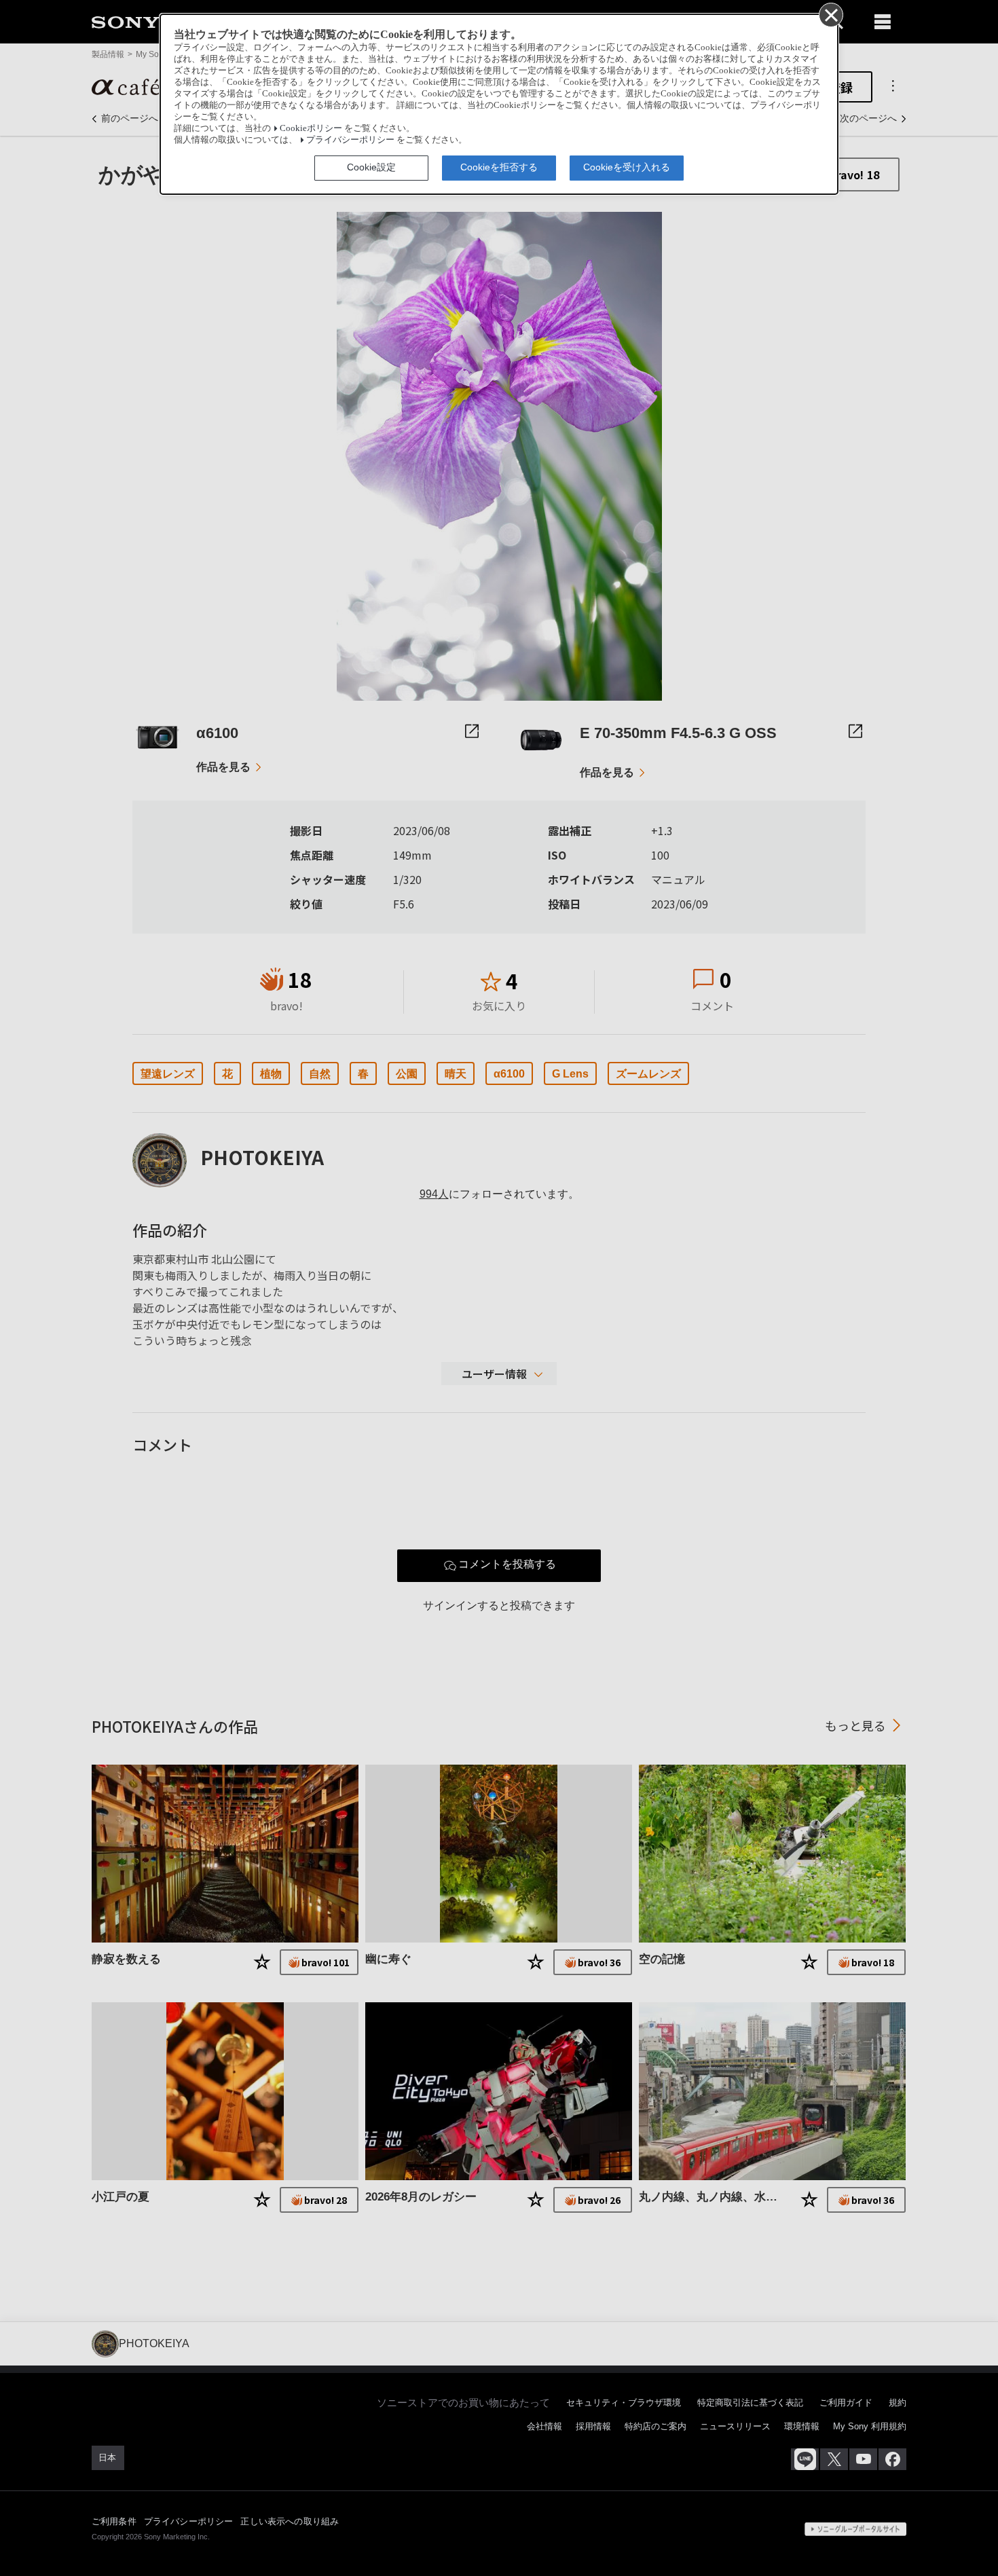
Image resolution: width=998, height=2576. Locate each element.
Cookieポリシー (311, 128)
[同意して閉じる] (830, 14)
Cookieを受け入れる (627, 167)
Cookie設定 (371, 167)
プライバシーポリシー (350, 140)
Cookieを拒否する (499, 167)
